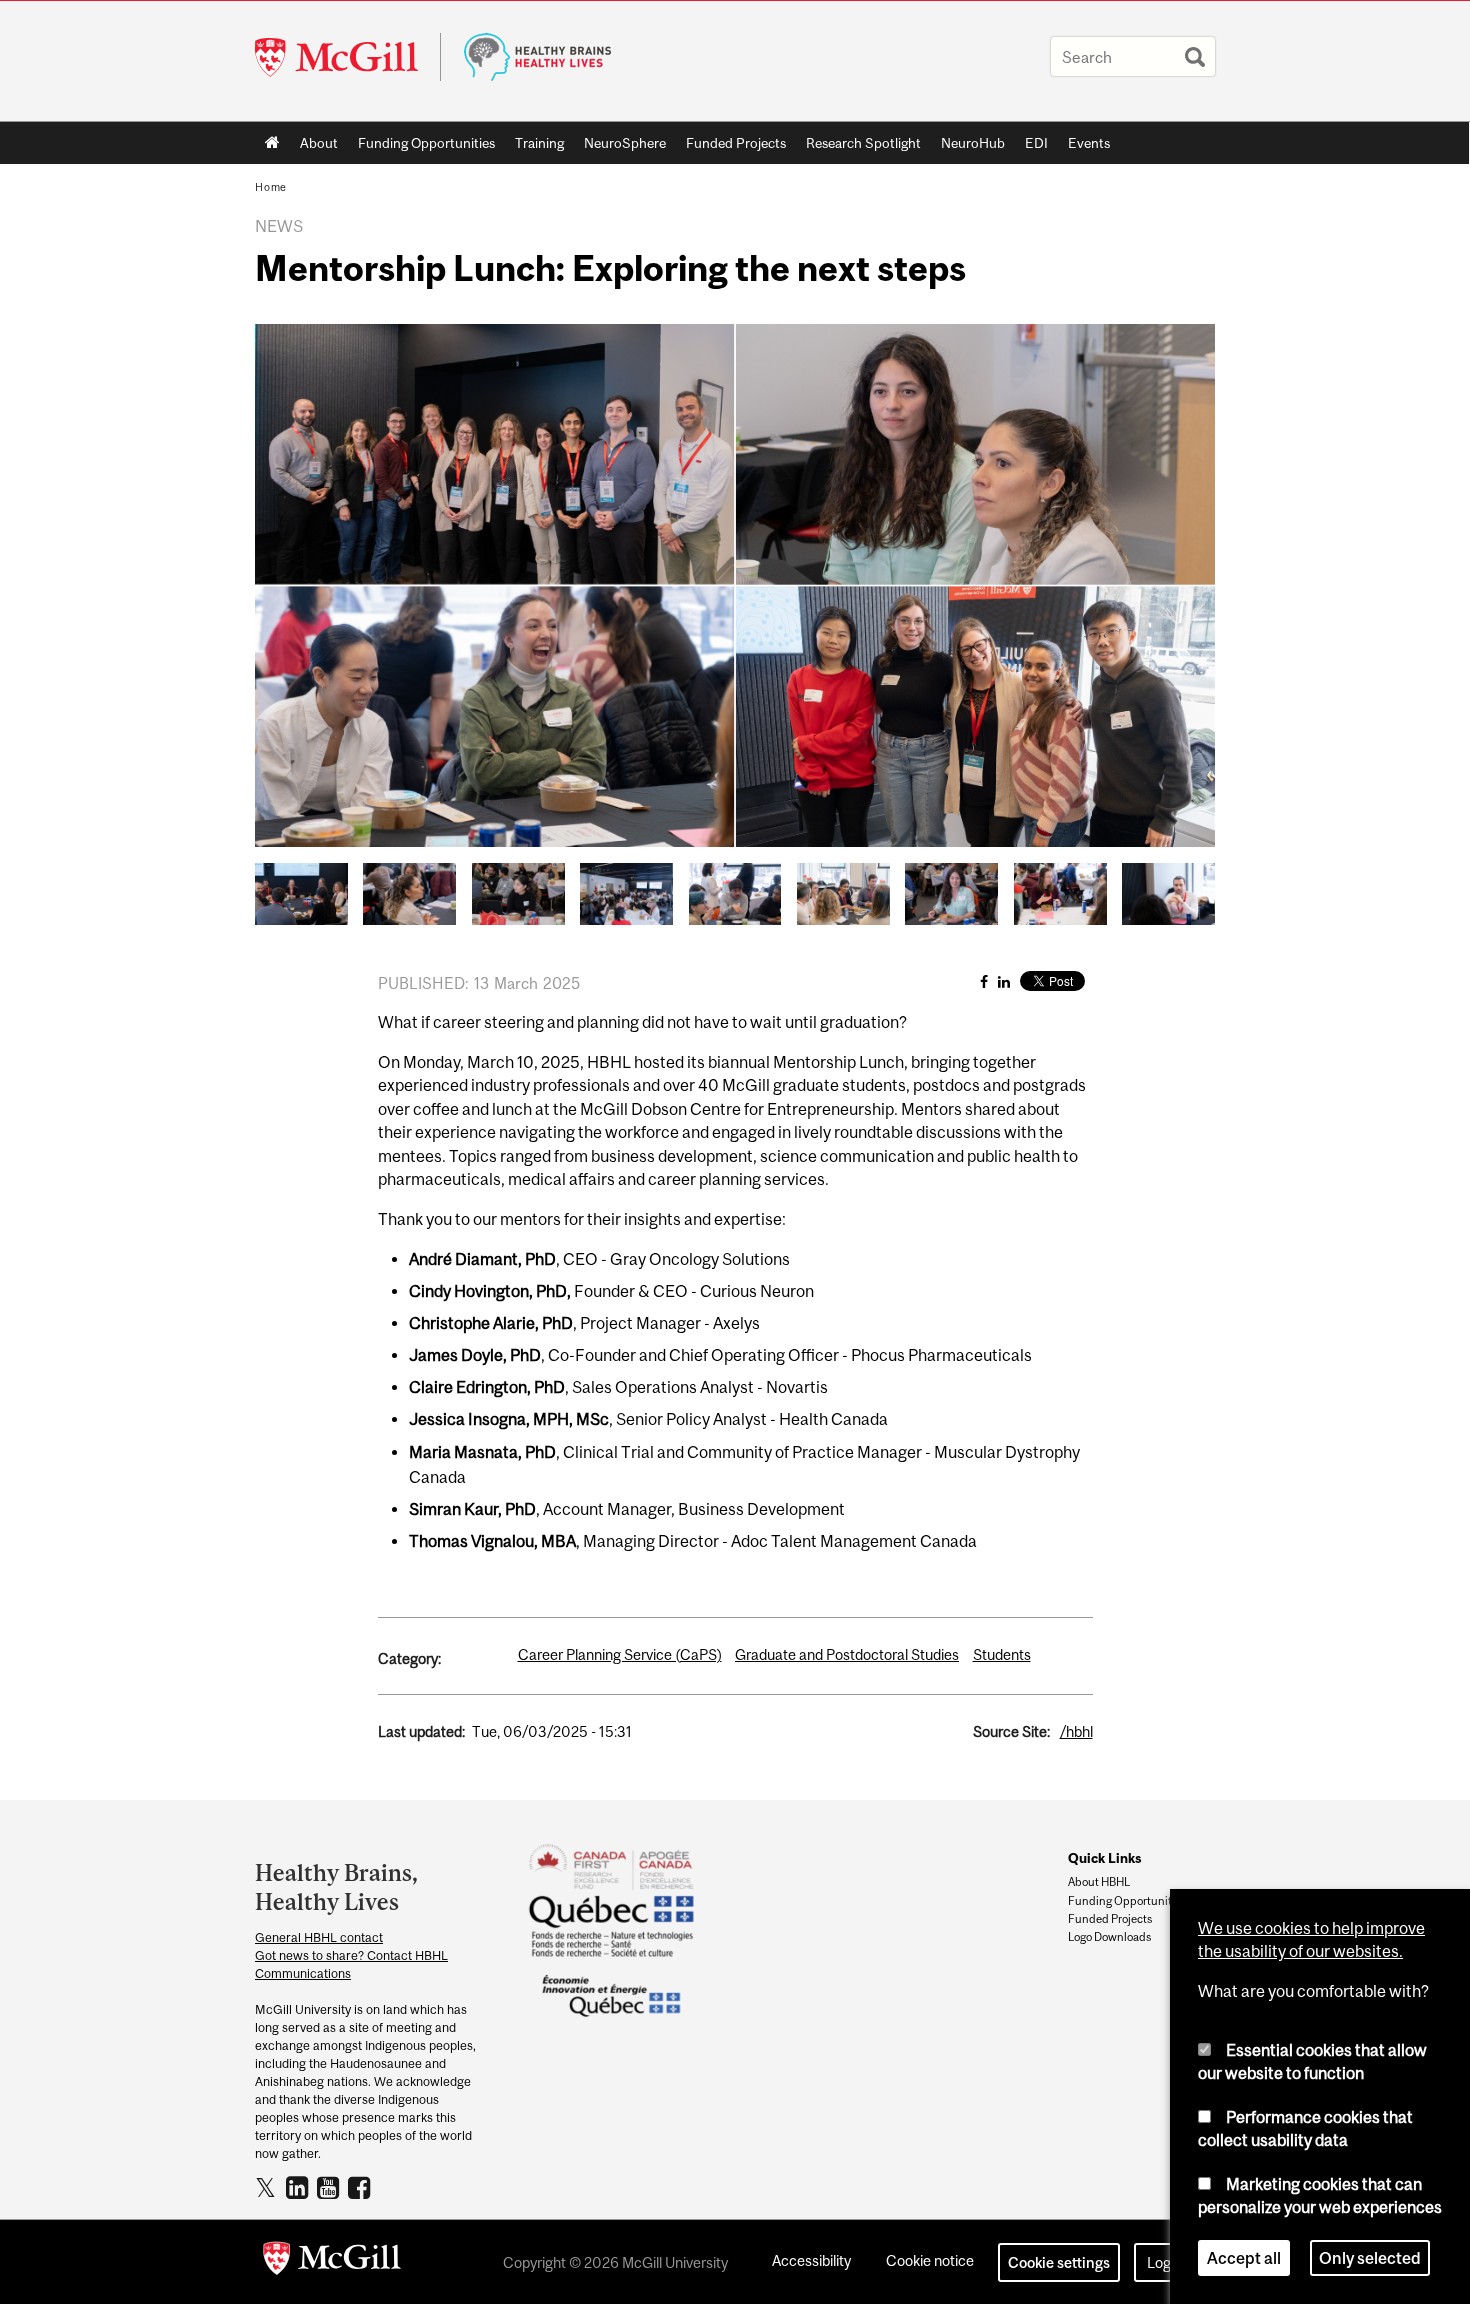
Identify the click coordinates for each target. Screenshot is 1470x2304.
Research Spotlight (863, 143)
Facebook (361, 2187)
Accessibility (811, 2260)
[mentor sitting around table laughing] (301, 892)
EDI (1036, 143)
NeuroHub (973, 143)
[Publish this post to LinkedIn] (1004, 981)
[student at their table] (409, 892)
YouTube (330, 2187)
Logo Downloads (1109, 1937)
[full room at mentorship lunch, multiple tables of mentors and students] (626, 892)
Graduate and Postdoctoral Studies (847, 1654)
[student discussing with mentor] (951, 892)
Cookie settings (1059, 2262)
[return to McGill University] (332, 2262)
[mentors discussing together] (843, 892)
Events (1089, 143)
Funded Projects (736, 143)
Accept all (1244, 2258)
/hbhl (1076, 1731)
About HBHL (1099, 1882)
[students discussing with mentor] (735, 892)
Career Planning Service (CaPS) (620, 1654)
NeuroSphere (625, 143)
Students (1002, 1654)
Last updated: (421, 1731)
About (319, 143)
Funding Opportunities (426, 143)
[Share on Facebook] (984, 981)
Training (539, 143)
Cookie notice (930, 2260)
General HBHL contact (319, 1937)
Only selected (1370, 2258)
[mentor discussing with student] (1060, 892)
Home (272, 143)
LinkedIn (299, 2187)
